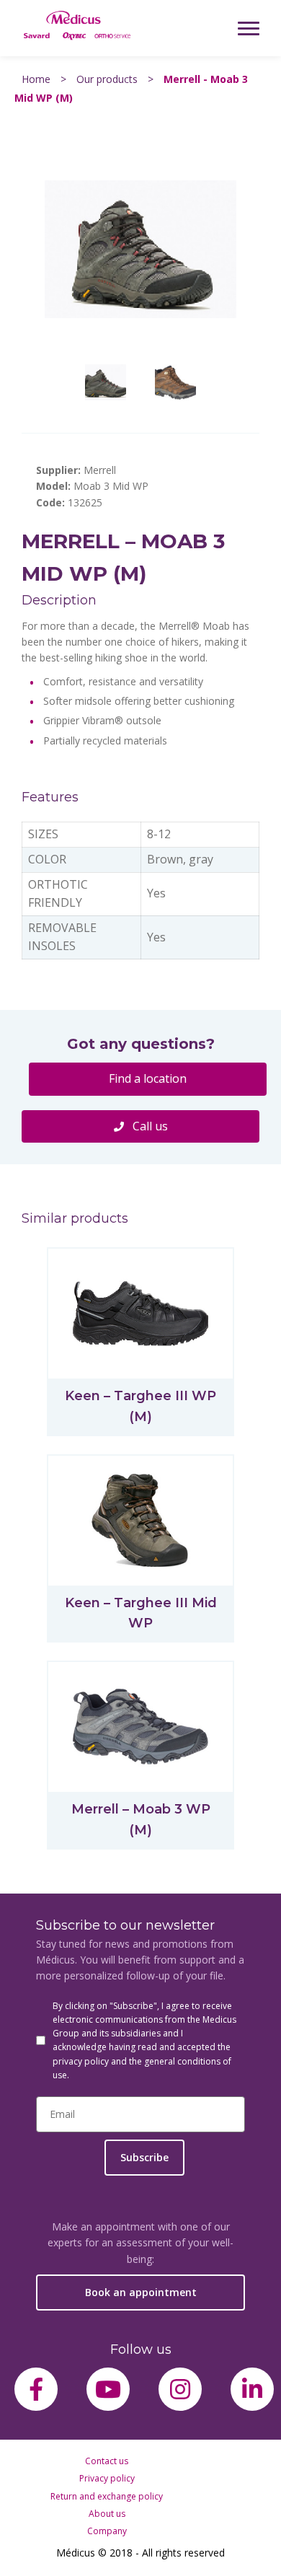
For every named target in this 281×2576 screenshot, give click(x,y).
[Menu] (249, 28)
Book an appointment (141, 2292)
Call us (149, 1126)
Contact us (107, 2461)
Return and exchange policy (107, 2496)
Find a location (148, 1078)
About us (107, 2514)
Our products (107, 79)
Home (36, 79)
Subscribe (144, 2157)
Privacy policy (107, 2478)
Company (107, 2531)
